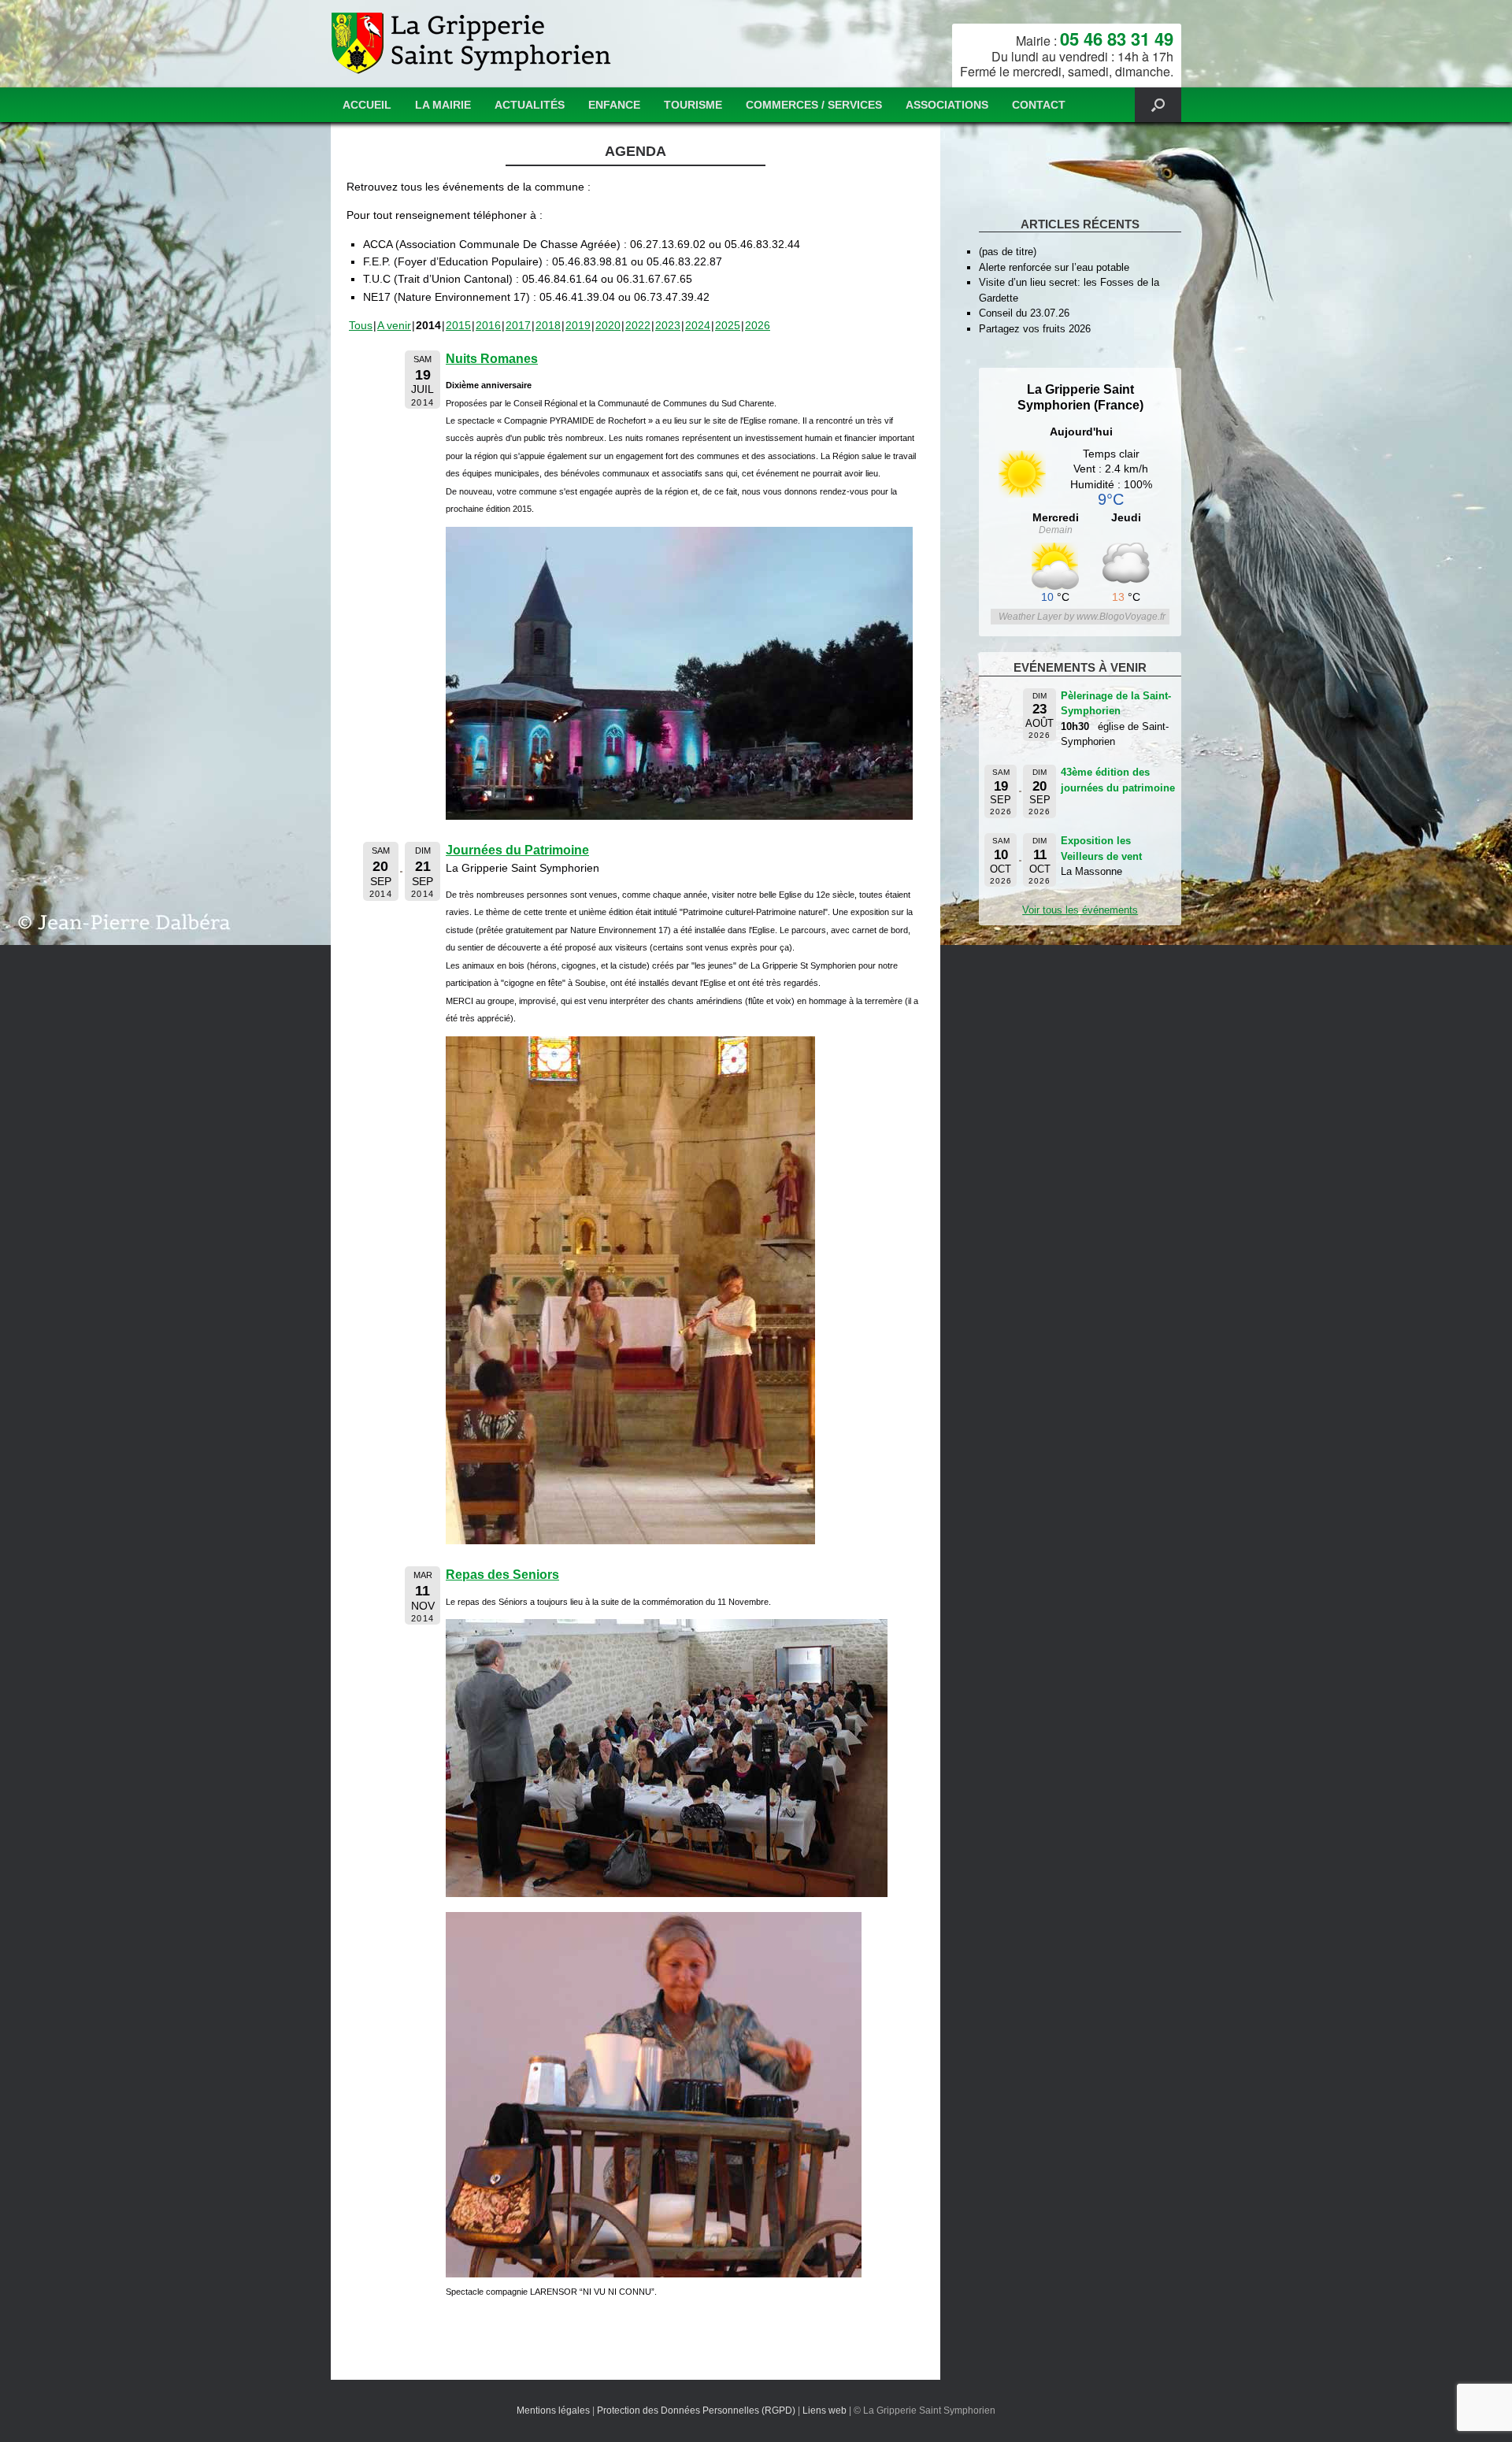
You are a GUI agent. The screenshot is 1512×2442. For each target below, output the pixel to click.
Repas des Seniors (502, 1575)
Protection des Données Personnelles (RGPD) (696, 2411)
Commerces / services (814, 105)
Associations (947, 105)
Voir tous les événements (1080, 910)
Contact (1039, 105)
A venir (394, 325)
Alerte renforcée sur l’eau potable (1054, 267)
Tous (361, 325)
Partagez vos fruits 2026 (1035, 329)
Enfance (614, 105)
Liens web (825, 2411)
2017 (518, 325)
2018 (548, 325)
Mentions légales (553, 2411)
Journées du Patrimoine (517, 850)
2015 (458, 325)
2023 (668, 325)
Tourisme (693, 105)
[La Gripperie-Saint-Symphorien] (473, 44)
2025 (728, 325)
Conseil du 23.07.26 (1024, 313)
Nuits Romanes (492, 359)
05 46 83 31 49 (1117, 39)
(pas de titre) (1008, 252)
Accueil (367, 105)
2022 (638, 325)
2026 (758, 325)
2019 (578, 325)
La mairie (443, 105)
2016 (488, 325)
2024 (698, 325)
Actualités (530, 105)
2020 (608, 325)
